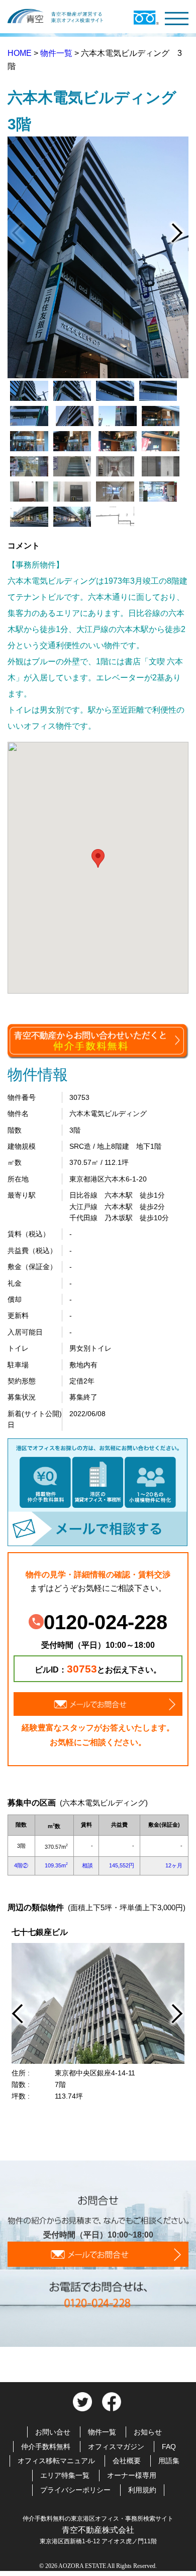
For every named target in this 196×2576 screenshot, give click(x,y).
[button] (98, 858)
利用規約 (142, 2490)
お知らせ (148, 2432)
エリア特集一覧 (65, 2475)
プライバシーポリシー (75, 2490)
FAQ (169, 2447)
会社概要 (127, 2461)
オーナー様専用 (132, 2475)
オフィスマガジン (116, 2447)
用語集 (169, 2461)
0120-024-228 (106, 1622)
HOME (21, 53)
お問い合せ (53, 2432)
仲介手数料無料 (46, 2447)
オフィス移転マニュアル (56, 2461)
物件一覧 (57, 53)
